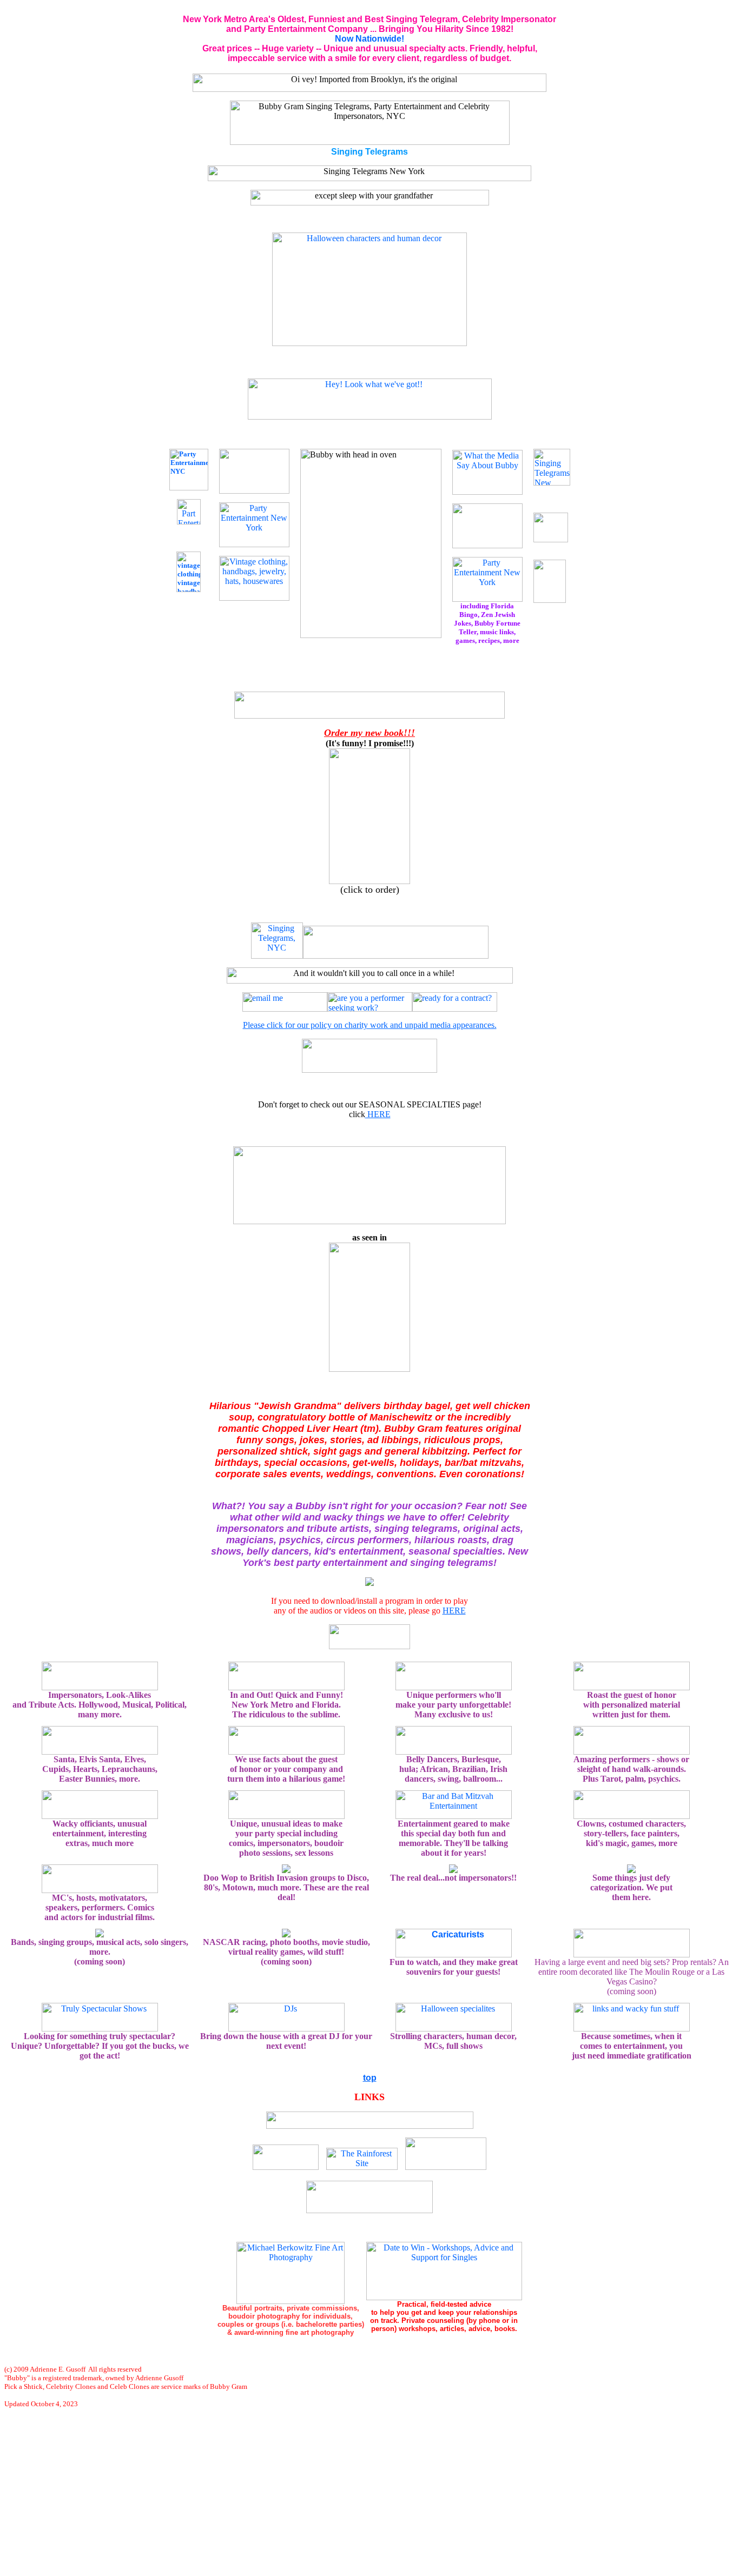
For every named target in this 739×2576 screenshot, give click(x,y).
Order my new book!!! (369, 733)
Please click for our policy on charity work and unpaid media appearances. (370, 1025)
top (370, 2078)
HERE (378, 1114)
